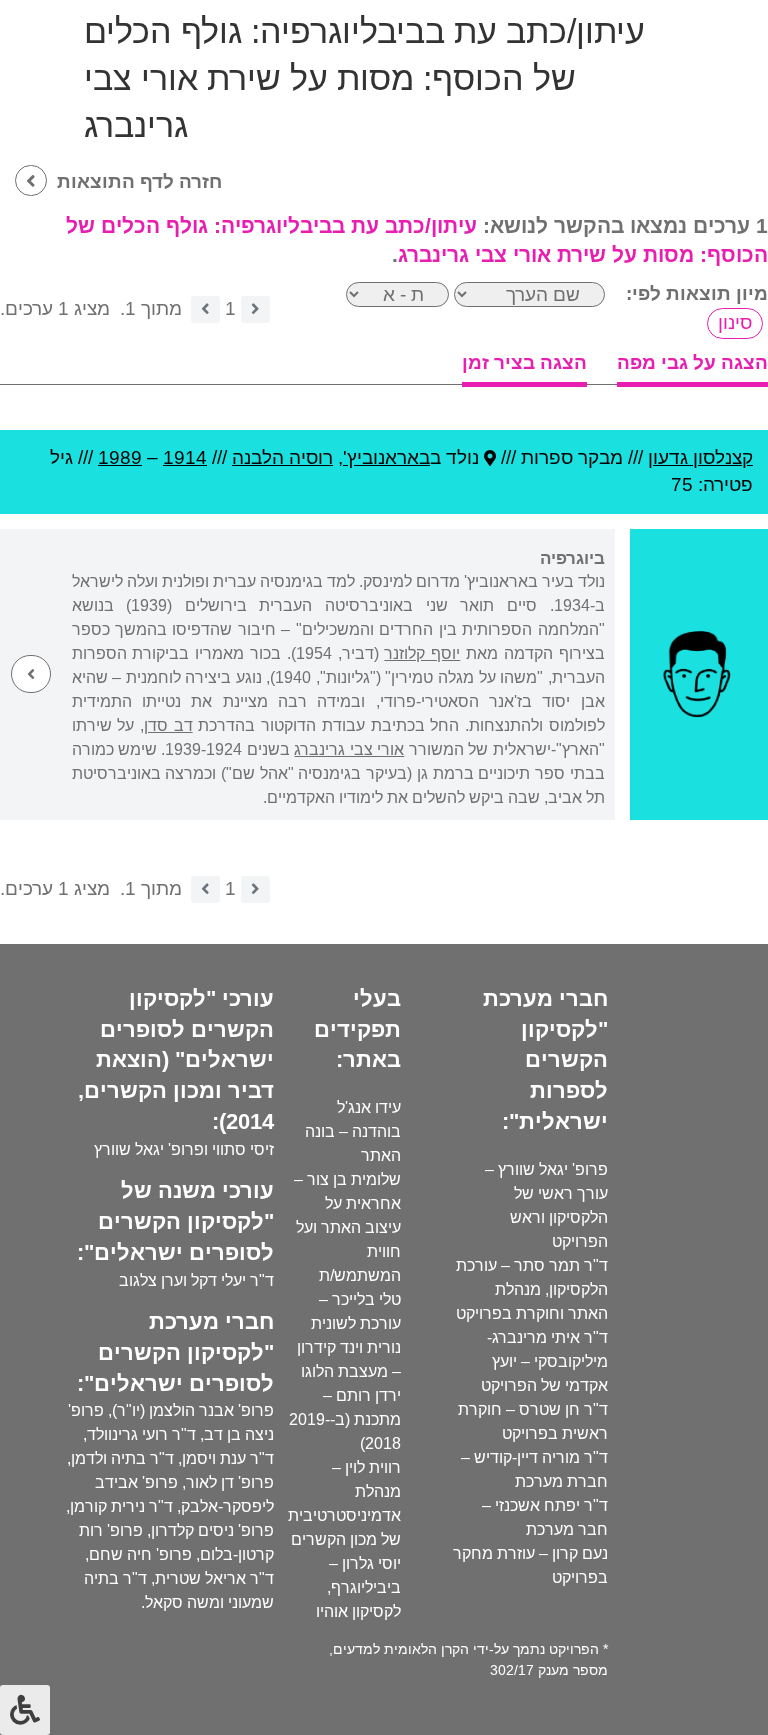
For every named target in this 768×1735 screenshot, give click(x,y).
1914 (185, 457)
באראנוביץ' (386, 457)
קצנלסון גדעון (700, 457)
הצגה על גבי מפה (692, 362)
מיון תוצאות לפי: (697, 293)
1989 (120, 457)
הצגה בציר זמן (524, 362)
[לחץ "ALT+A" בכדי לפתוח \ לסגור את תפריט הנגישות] (25, 1710)
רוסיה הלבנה (282, 457)
